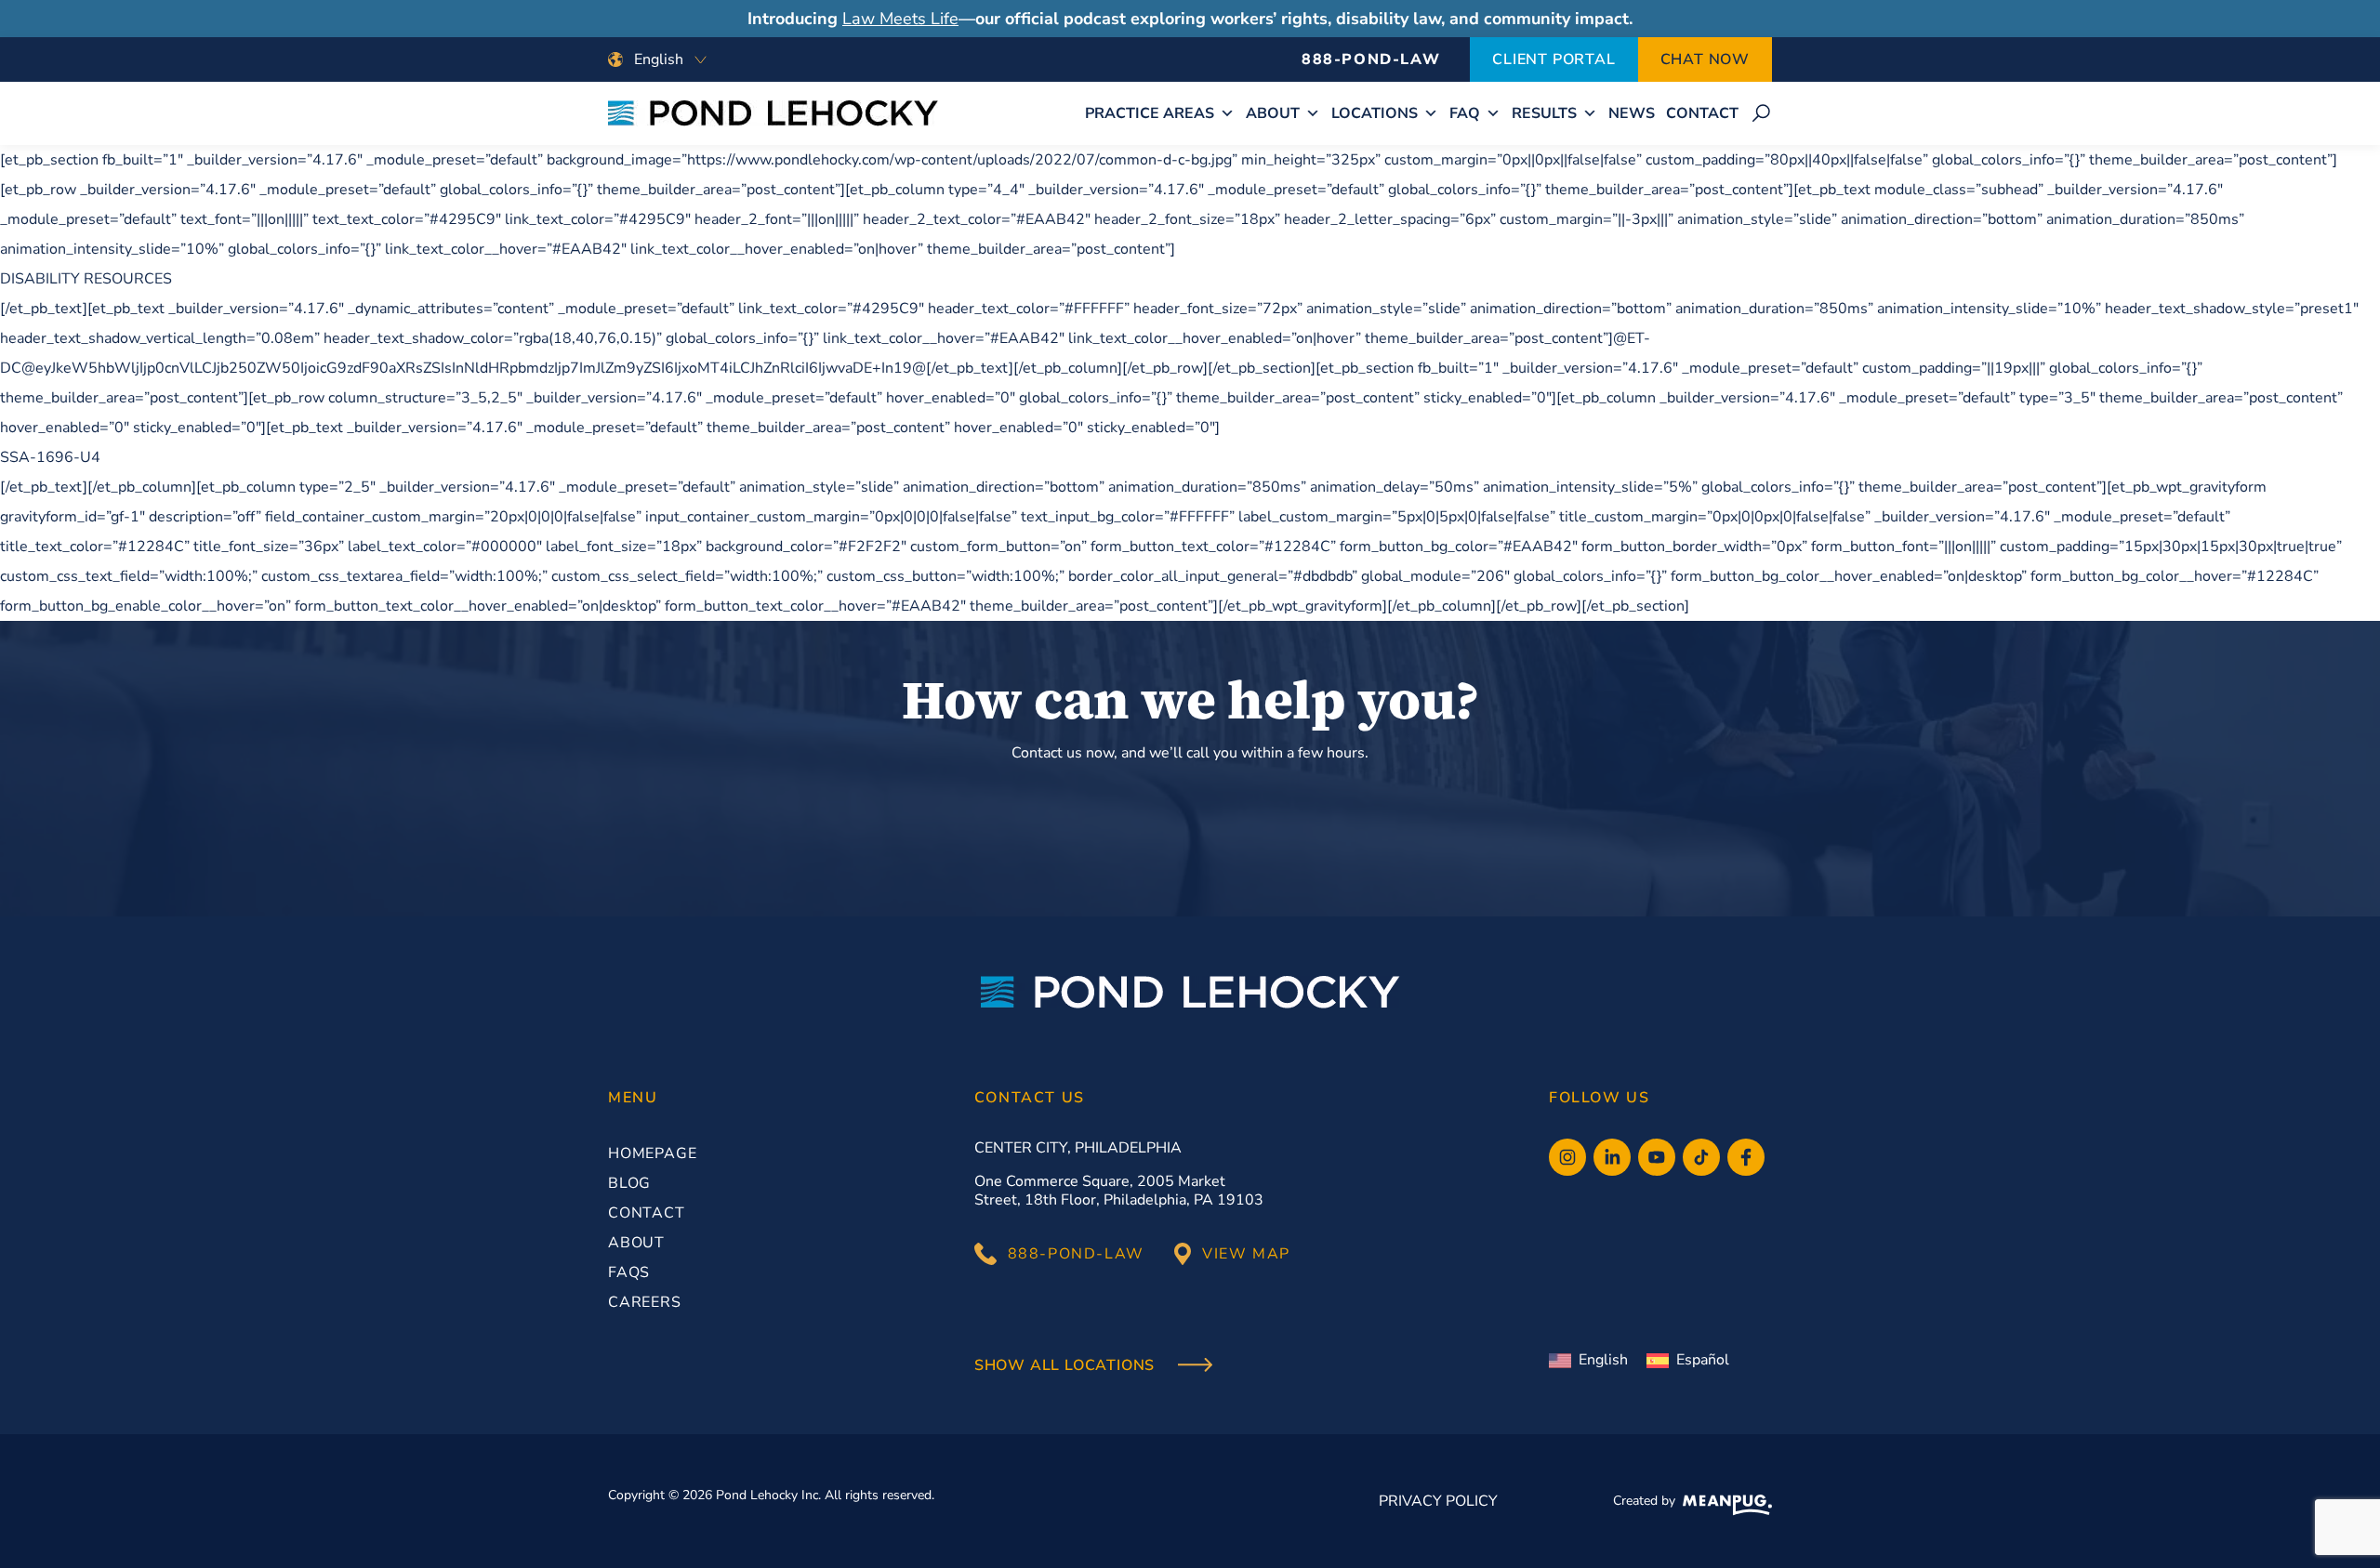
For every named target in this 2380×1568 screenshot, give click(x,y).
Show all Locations (1067, 1366)
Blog (629, 1183)
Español (1703, 1360)
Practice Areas (1150, 113)
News (1632, 113)
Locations (1375, 113)
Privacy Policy (1438, 1501)
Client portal (1554, 59)
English (1603, 1360)
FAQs (629, 1272)
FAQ (1465, 113)
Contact (1702, 113)
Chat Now (1705, 59)
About (1273, 113)
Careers (645, 1302)
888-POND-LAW (1371, 59)
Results (1544, 113)
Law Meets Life (900, 19)
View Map (1246, 1254)
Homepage (652, 1153)
